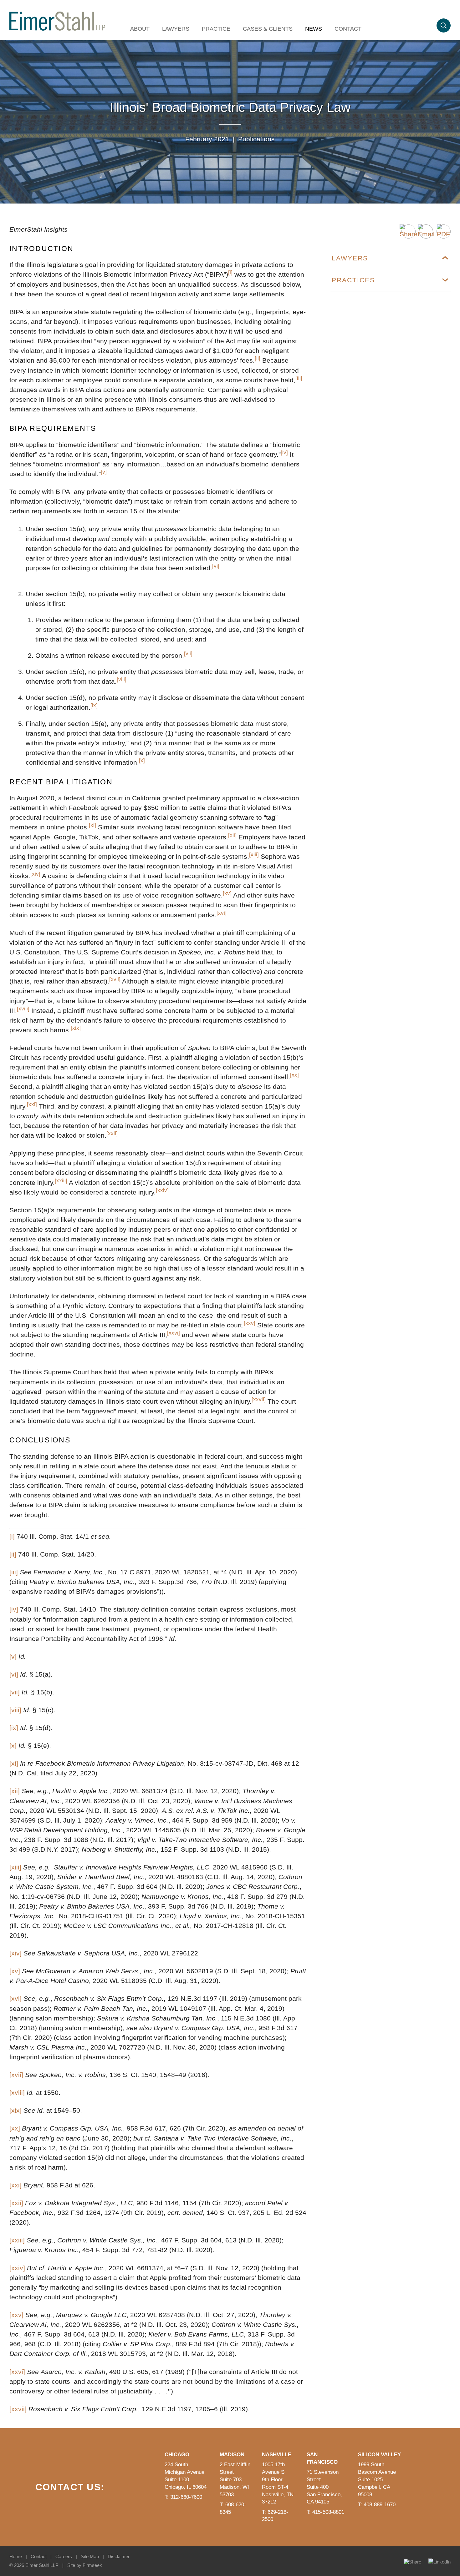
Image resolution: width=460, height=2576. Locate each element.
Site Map (90, 2556)
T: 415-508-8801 (325, 2512)
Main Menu (209, 8)
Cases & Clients (268, 29)
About (140, 29)
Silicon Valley (379, 2455)
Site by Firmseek (85, 2565)
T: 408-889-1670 (377, 2505)
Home (16, 2556)
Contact (348, 29)
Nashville (277, 2455)
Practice (216, 29)
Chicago (177, 2455)
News (314, 29)
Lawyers (176, 29)
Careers (64, 2556)
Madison (232, 2455)
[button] (409, 231)
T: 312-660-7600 (183, 2497)
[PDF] (444, 231)
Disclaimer (119, 2556)
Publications (256, 139)
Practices (353, 280)
